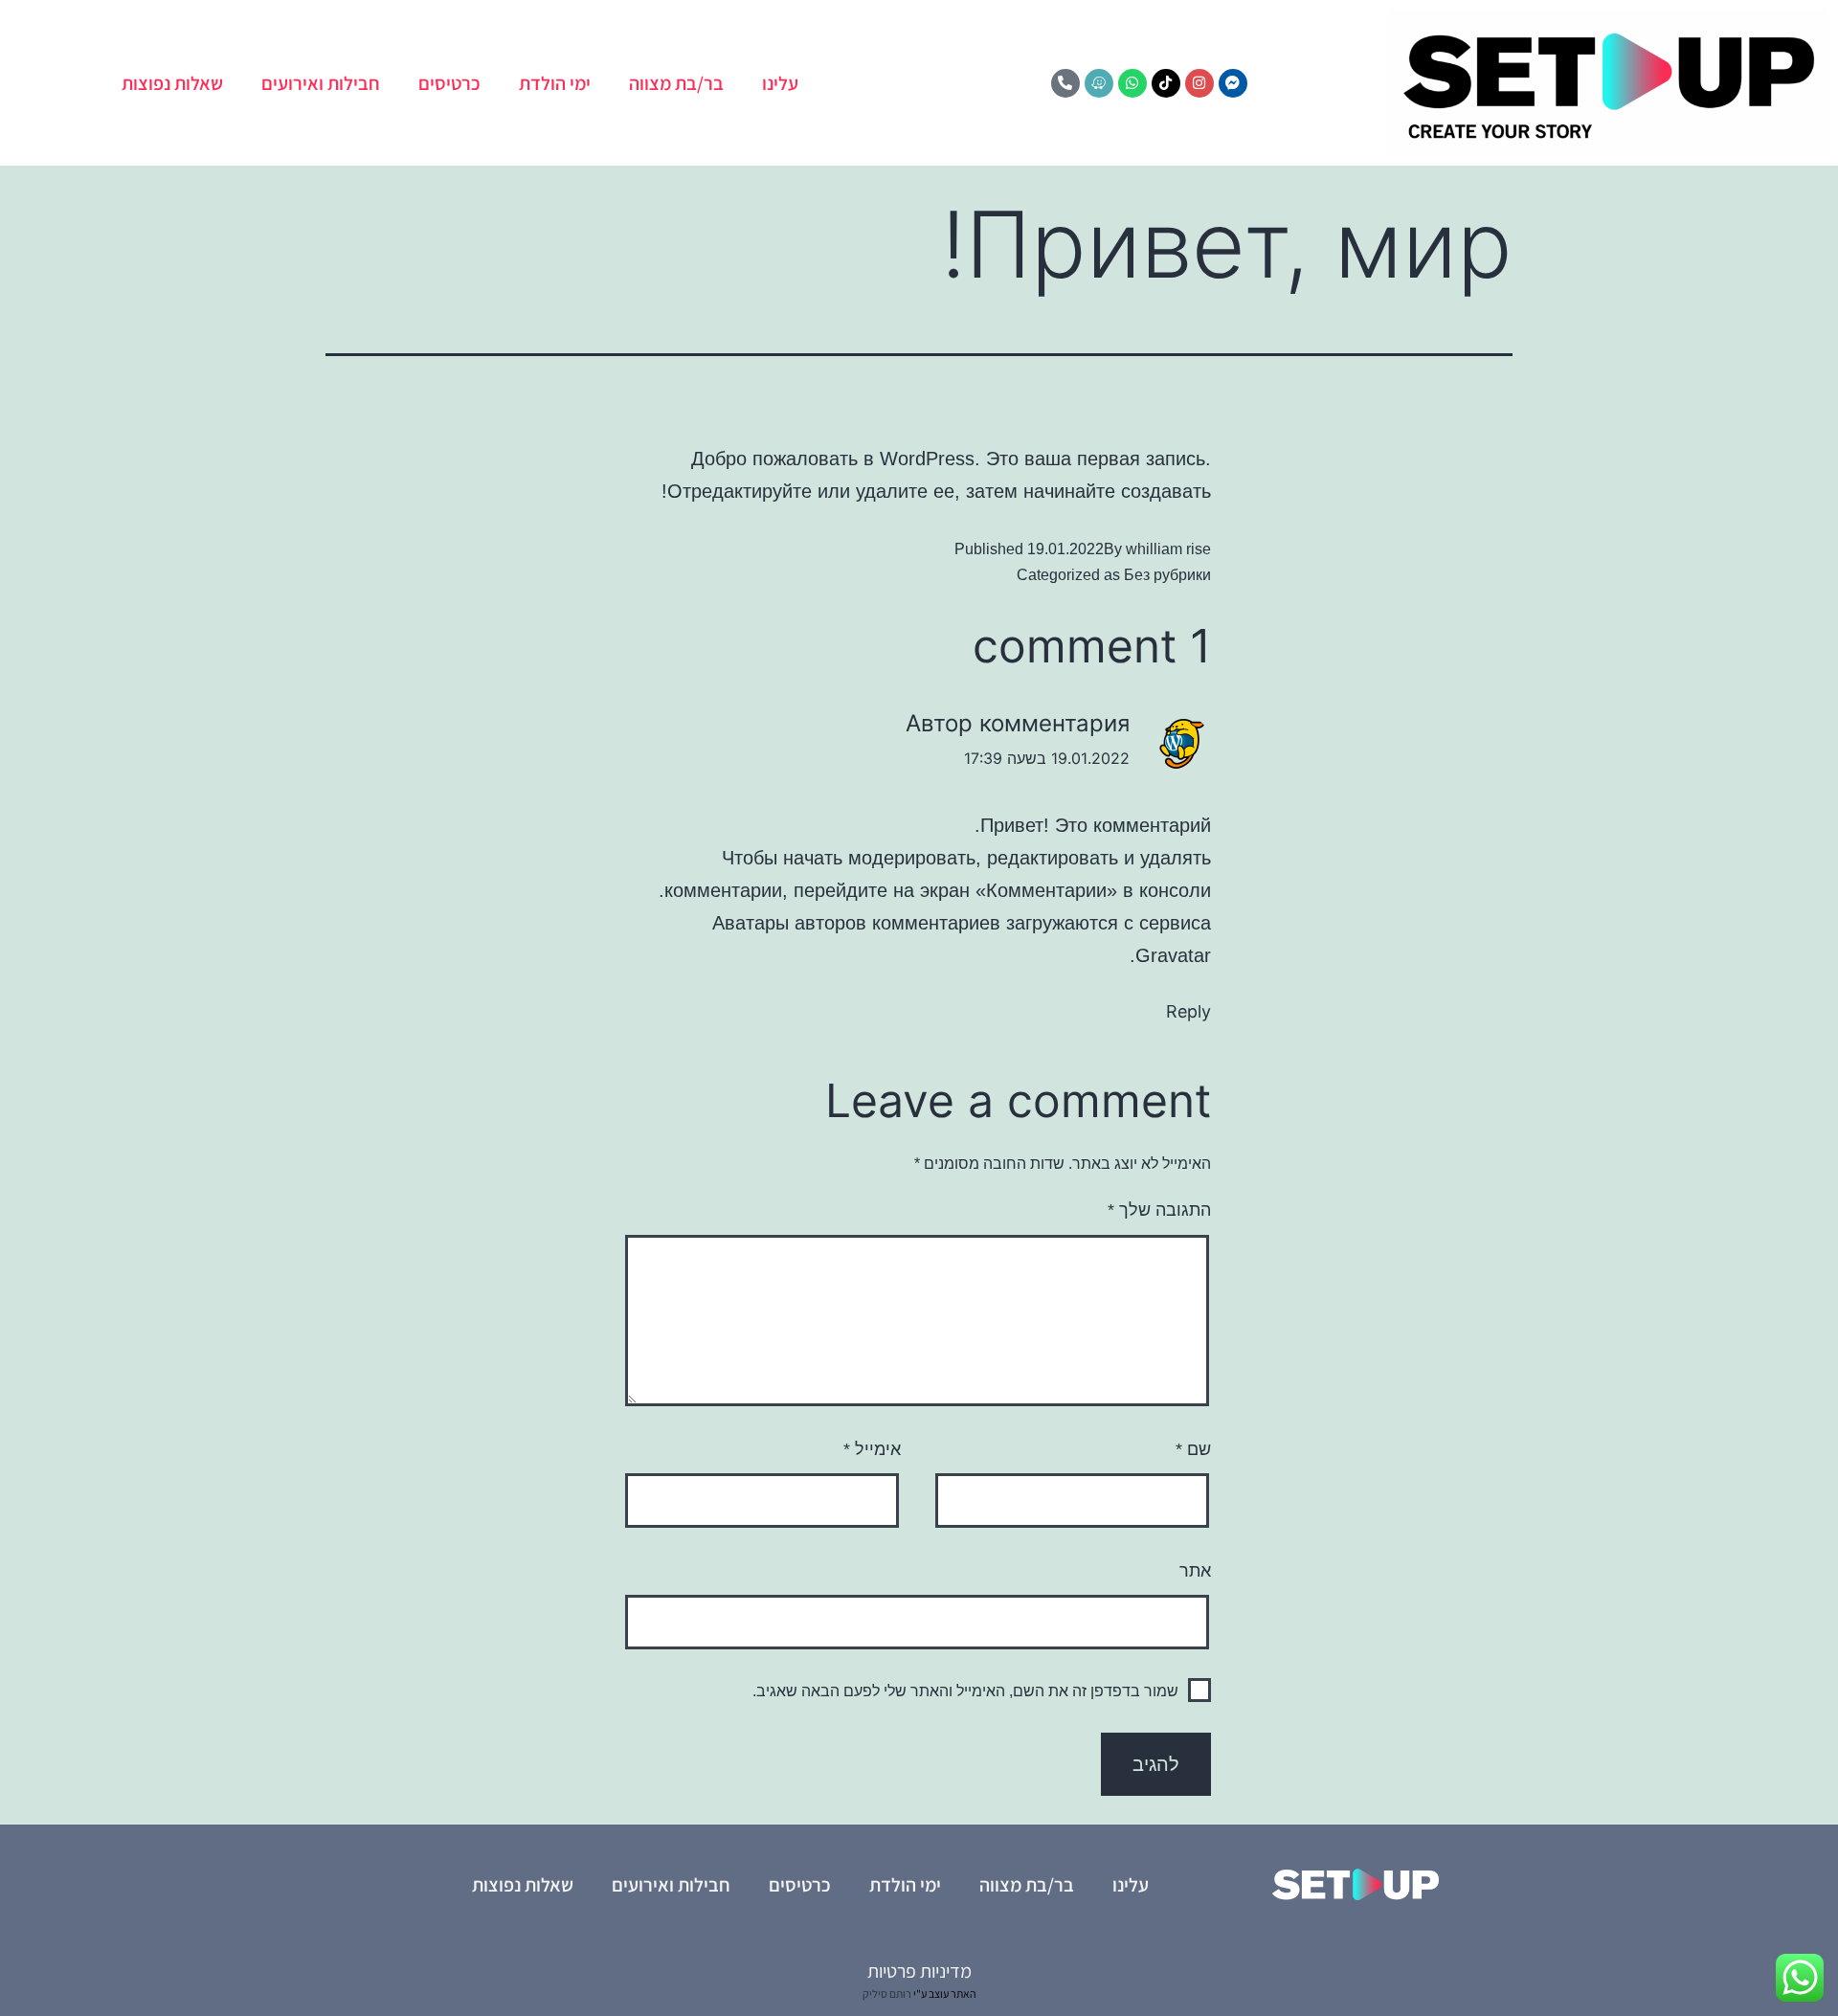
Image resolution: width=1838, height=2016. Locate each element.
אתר (1195, 1571)
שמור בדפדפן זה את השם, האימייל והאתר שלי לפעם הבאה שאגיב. (965, 1691)
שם (1193, 1449)
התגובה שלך (1159, 1210)
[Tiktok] (1166, 83)
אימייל (872, 1449)
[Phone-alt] (1065, 83)
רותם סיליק (887, 1994)
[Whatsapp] (1132, 83)
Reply (1188, 1011)
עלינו (780, 83)
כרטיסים (449, 83)
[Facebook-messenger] (1233, 83)
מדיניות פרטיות (919, 1971)
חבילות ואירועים (321, 83)
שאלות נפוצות (172, 83)
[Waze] (1099, 83)
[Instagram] (1199, 83)
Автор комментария (1018, 723)
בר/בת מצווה (676, 83)
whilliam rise (1168, 549)
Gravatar (1173, 955)
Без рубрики (1167, 575)
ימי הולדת (555, 83)
